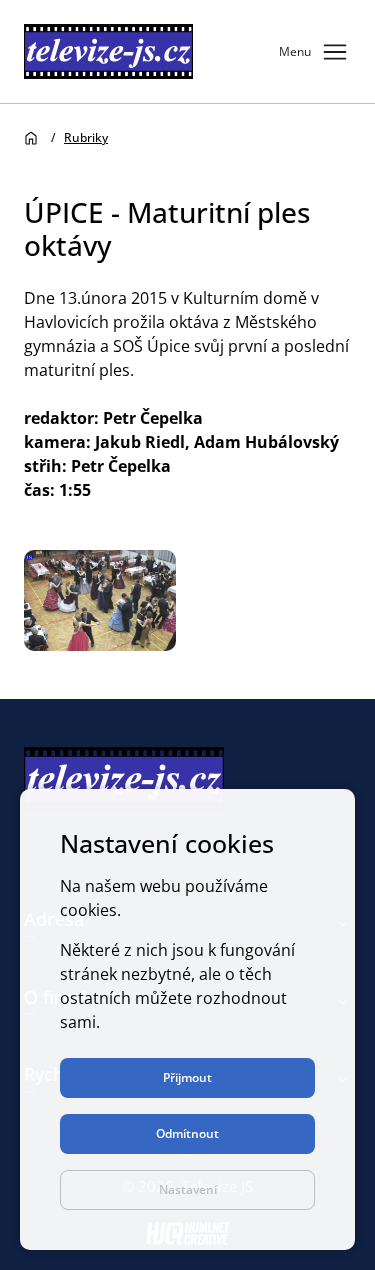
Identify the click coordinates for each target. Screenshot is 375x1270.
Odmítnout (187, 1133)
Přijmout (187, 1077)
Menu (315, 52)
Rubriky (86, 137)
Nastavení (188, 1189)
